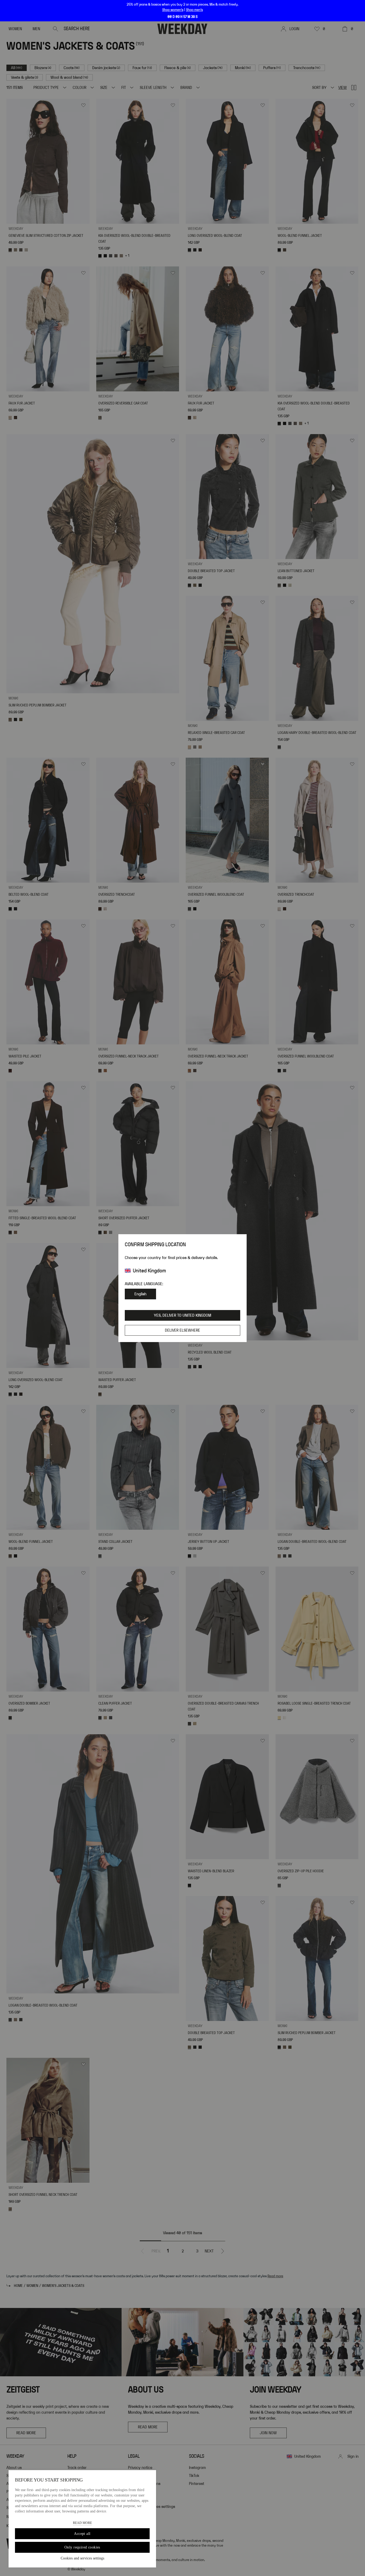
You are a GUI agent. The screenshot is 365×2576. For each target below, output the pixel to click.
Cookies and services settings (82, 2558)
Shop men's (194, 10)
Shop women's (173, 10)
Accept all (82, 2534)
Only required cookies (82, 2547)
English (140, 1294)
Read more (82, 2523)
